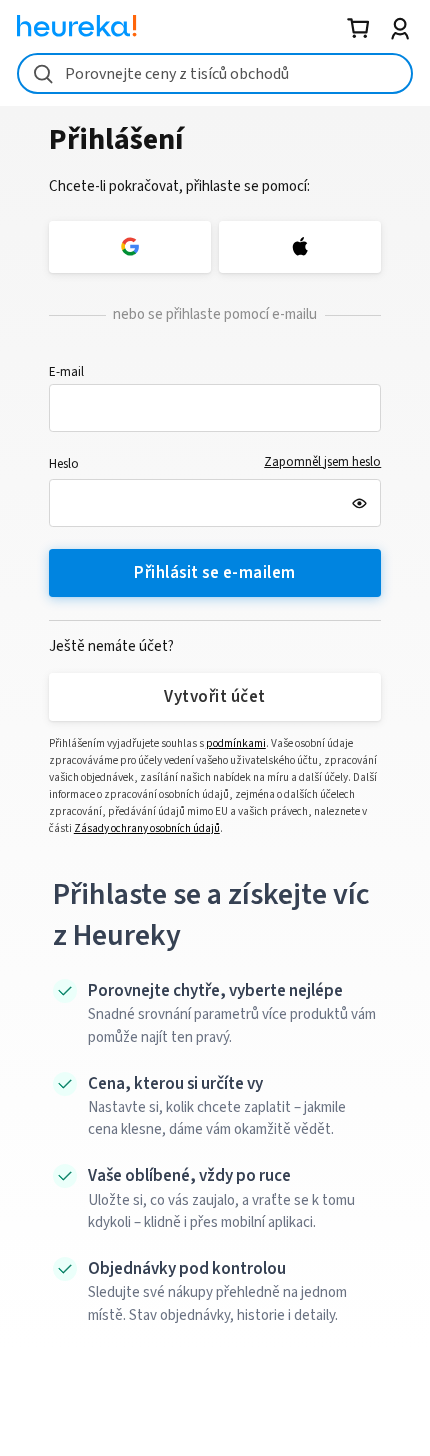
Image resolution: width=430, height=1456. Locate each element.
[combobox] (215, 73)
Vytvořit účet (214, 697)
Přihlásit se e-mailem (214, 573)
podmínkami (236, 743)
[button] (215, 408)
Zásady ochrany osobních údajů (147, 828)
